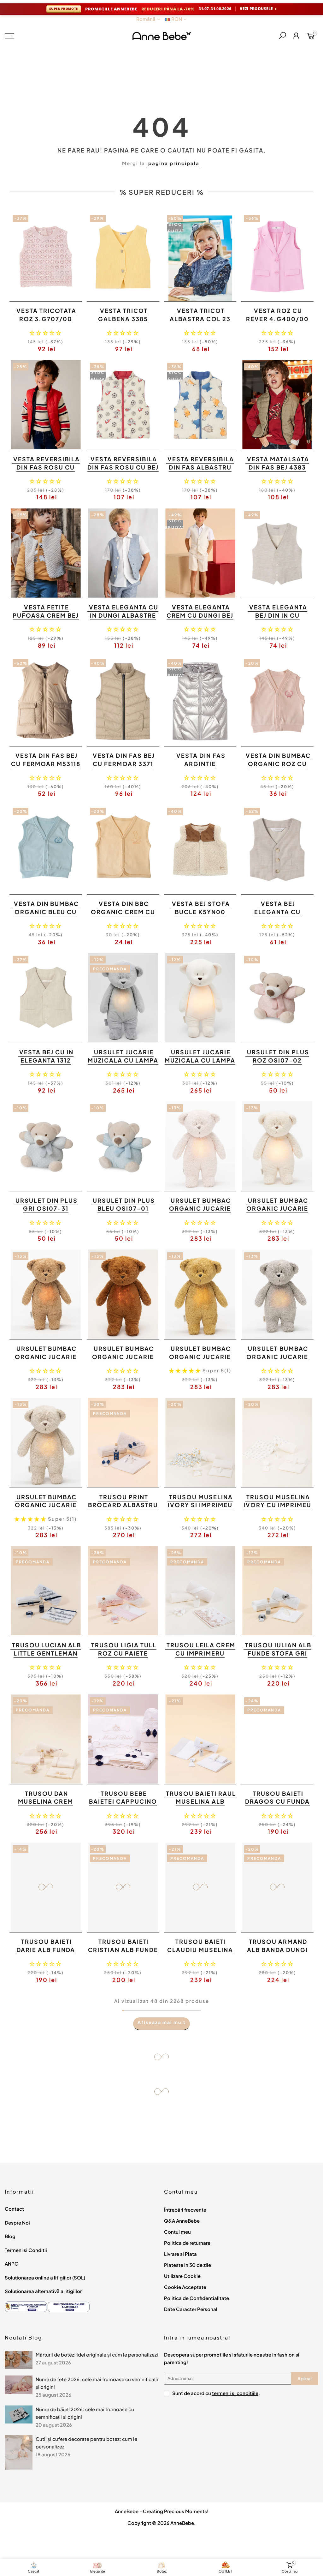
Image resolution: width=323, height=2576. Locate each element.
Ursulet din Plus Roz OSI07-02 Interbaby (278, 1060)
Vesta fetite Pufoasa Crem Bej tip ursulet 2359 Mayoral (46, 619)
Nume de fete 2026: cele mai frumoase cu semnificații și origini (97, 2383)
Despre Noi (17, 2223)
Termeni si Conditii (26, 2250)
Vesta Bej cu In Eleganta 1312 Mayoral (46, 1060)
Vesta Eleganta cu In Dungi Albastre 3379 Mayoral (124, 615)
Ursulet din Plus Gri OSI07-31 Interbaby (47, 1208)
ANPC (12, 2264)
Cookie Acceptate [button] (185, 2287)
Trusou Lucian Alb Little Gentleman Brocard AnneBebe (45, 1653)
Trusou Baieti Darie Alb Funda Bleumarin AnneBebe (46, 1954)
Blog (10, 2236)
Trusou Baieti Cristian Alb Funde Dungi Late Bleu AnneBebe (123, 1954)
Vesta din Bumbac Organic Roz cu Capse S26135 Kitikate (278, 768)
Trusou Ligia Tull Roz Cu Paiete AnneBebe (124, 1653)
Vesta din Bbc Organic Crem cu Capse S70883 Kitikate (123, 916)
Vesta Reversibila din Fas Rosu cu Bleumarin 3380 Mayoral (47, 471)
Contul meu (177, 2232)
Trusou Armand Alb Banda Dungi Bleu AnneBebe (277, 1950)
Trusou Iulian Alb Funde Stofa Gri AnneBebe (278, 1653)
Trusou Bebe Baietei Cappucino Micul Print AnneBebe (123, 1806)
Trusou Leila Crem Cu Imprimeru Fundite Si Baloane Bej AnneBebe (200, 1657)
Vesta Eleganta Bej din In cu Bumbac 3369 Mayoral (278, 619)
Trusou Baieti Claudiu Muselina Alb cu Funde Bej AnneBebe (200, 1954)
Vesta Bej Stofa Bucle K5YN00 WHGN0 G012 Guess (199, 912)
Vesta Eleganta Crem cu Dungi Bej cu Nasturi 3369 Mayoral (200, 619)
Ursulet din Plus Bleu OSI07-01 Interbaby (124, 1208)
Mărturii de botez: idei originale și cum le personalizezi (97, 2354)
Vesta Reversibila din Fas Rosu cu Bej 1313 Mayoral (123, 467)
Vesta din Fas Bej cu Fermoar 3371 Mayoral (124, 764)
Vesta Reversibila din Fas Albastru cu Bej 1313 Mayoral (201, 471)
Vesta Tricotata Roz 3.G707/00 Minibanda (46, 319)
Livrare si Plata (180, 2254)
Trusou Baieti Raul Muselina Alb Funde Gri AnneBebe (201, 1806)
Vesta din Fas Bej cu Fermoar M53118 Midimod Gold (46, 764)
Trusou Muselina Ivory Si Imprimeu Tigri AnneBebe (200, 1505)
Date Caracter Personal (191, 2309)
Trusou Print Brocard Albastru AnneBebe (123, 1505)
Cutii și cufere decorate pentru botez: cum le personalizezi (86, 2443)
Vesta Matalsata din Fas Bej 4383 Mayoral (278, 467)
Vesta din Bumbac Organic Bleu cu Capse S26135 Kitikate (46, 916)
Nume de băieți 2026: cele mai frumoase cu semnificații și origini (85, 2413)
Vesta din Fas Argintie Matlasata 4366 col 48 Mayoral (199, 768)
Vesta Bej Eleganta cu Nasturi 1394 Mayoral (277, 916)
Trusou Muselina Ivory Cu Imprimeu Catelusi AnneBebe (277, 1505)
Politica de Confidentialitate (197, 2298)
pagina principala (174, 163)
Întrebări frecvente (185, 2210)
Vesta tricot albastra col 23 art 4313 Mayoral (199, 319)
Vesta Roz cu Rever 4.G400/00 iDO (277, 319)
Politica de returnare (187, 2243)
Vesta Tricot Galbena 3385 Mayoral (123, 319)
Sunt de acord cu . (216, 2393)
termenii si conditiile (235, 2393)
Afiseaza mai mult (162, 2022)
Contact (14, 2209)
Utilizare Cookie (182, 2276)
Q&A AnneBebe (182, 2221)
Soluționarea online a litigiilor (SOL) (45, 2277)
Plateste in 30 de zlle (188, 2265)
